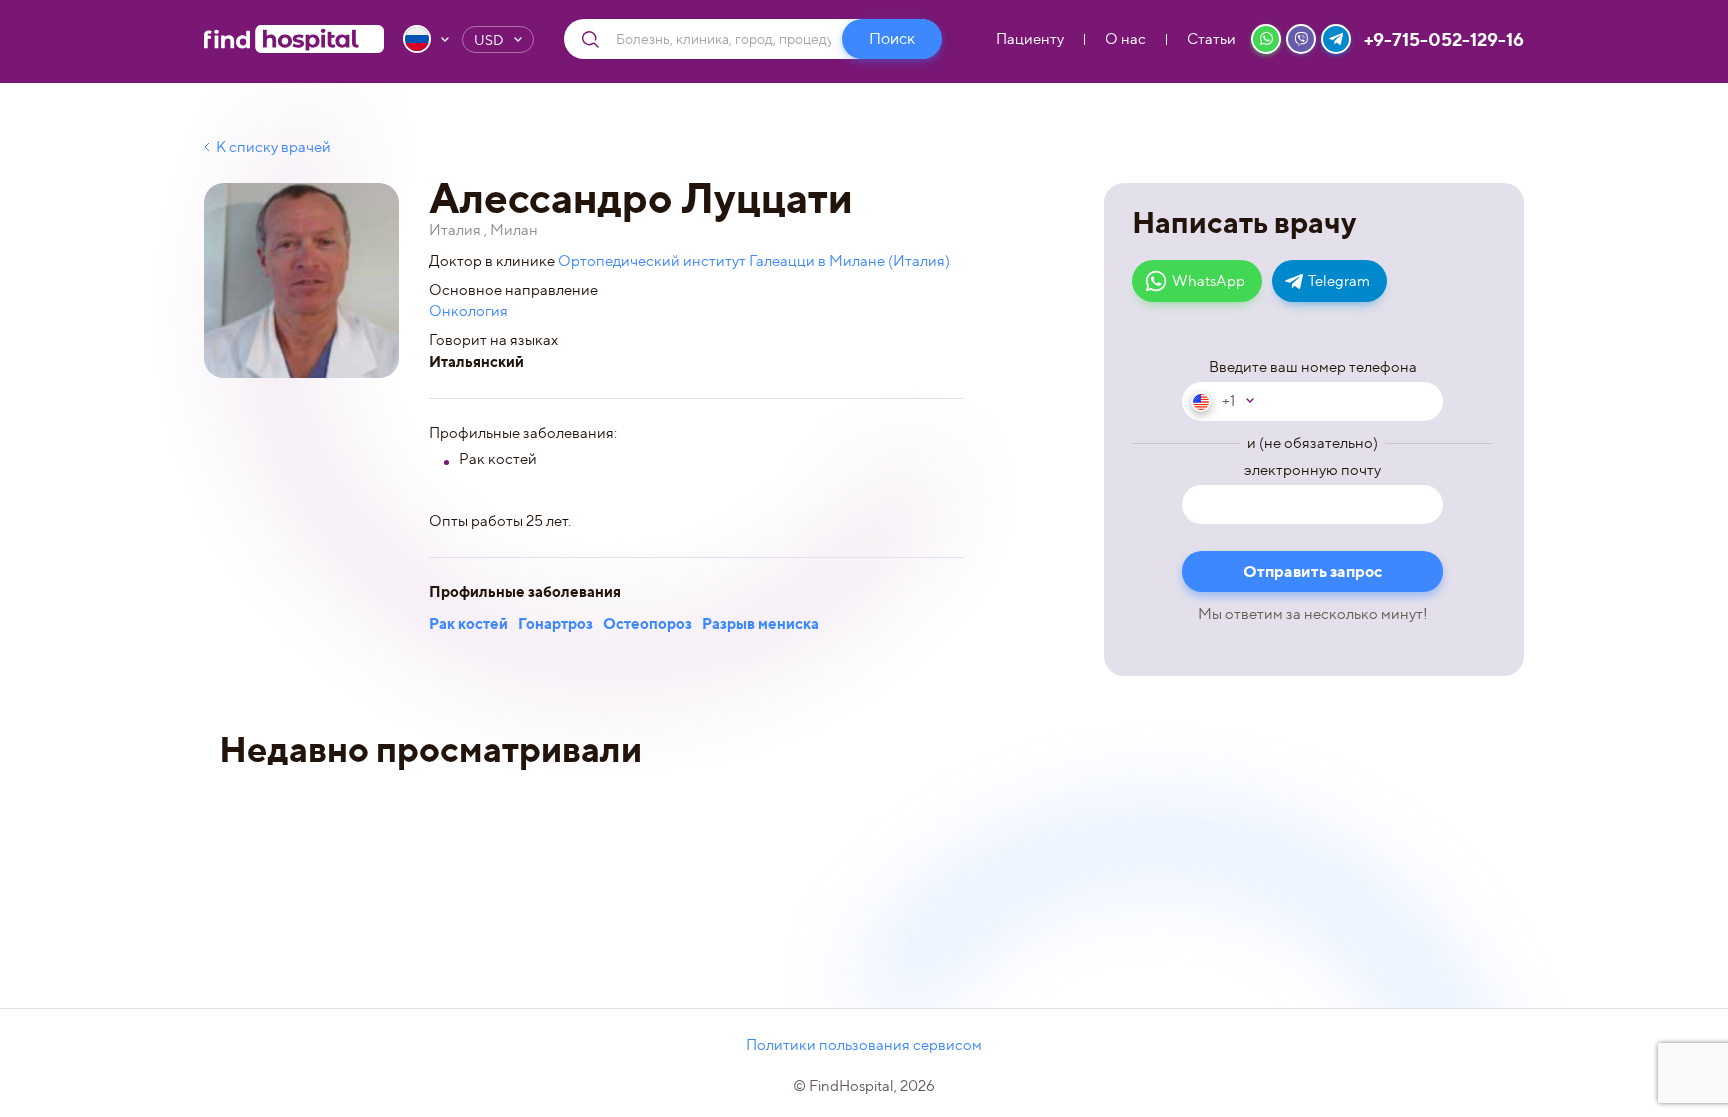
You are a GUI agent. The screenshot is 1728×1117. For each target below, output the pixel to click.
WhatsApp (1208, 281)
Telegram (1339, 281)
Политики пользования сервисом (864, 1045)
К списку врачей (273, 147)
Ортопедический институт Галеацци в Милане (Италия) (754, 261)
